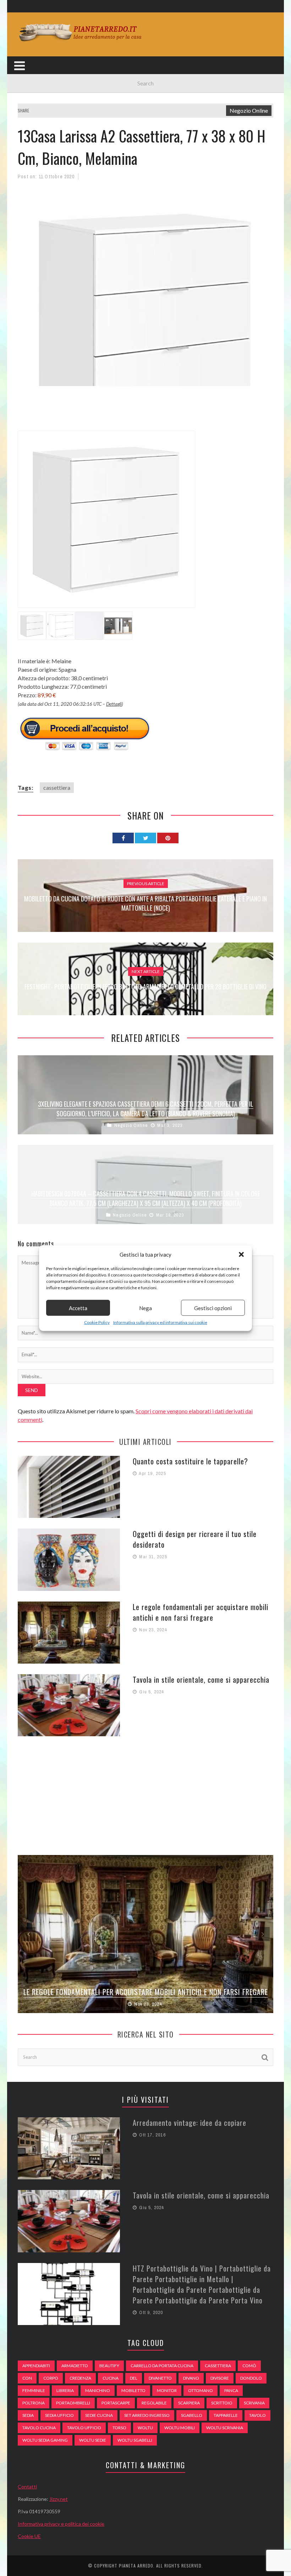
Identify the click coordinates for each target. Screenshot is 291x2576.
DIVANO (191, 2378)
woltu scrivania (225, 2428)
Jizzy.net (59, 2499)
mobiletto (133, 2390)
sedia (28, 2415)
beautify (109, 2366)
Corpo (51, 2378)
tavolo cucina (39, 2428)
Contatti (27, 2486)
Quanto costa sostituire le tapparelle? (190, 1461)
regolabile (154, 2403)
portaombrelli (73, 2403)
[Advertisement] (147, 413)
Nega (145, 1308)
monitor (167, 2390)
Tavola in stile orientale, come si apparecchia (201, 1680)
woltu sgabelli (135, 2440)
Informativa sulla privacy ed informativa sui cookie (160, 1322)
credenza (80, 2378)
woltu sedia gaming (45, 2440)
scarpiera (189, 2403)
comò (249, 2366)
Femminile (34, 2390)
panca (231, 2390)
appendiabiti (36, 2366)
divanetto (160, 2378)
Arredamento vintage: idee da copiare (190, 2123)
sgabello (192, 2415)
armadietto (75, 2366)
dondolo (251, 2378)
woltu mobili (180, 2428)
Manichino (98, 2390)
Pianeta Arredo (136, 2566)
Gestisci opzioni (213, 1308)
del (134, 2378)
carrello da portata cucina (162, 2366)
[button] (241, 1255)
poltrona (34, 2403)
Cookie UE (29, 2536)
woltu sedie (93, 2440)
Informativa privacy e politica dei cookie (61, 2524)
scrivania (254, 2403)
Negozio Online (249, 110)
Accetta (78, 1308)
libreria (65, 2390)
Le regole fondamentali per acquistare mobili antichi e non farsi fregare (201, 1612)
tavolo (257, 2415)
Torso (119, 2428)
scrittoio (222, 2403)
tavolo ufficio (84, 2428)
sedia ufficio (59, 2415)
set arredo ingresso (147, 2415)
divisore (220, 2378)
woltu (145, 2428)
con (27, 2378)
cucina (111, 2378)
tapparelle (226, 2415)
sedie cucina (99, 2415)
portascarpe (116, 2403)
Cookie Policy (97, 1322)
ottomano (201, 2390)
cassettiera (57, 787)
